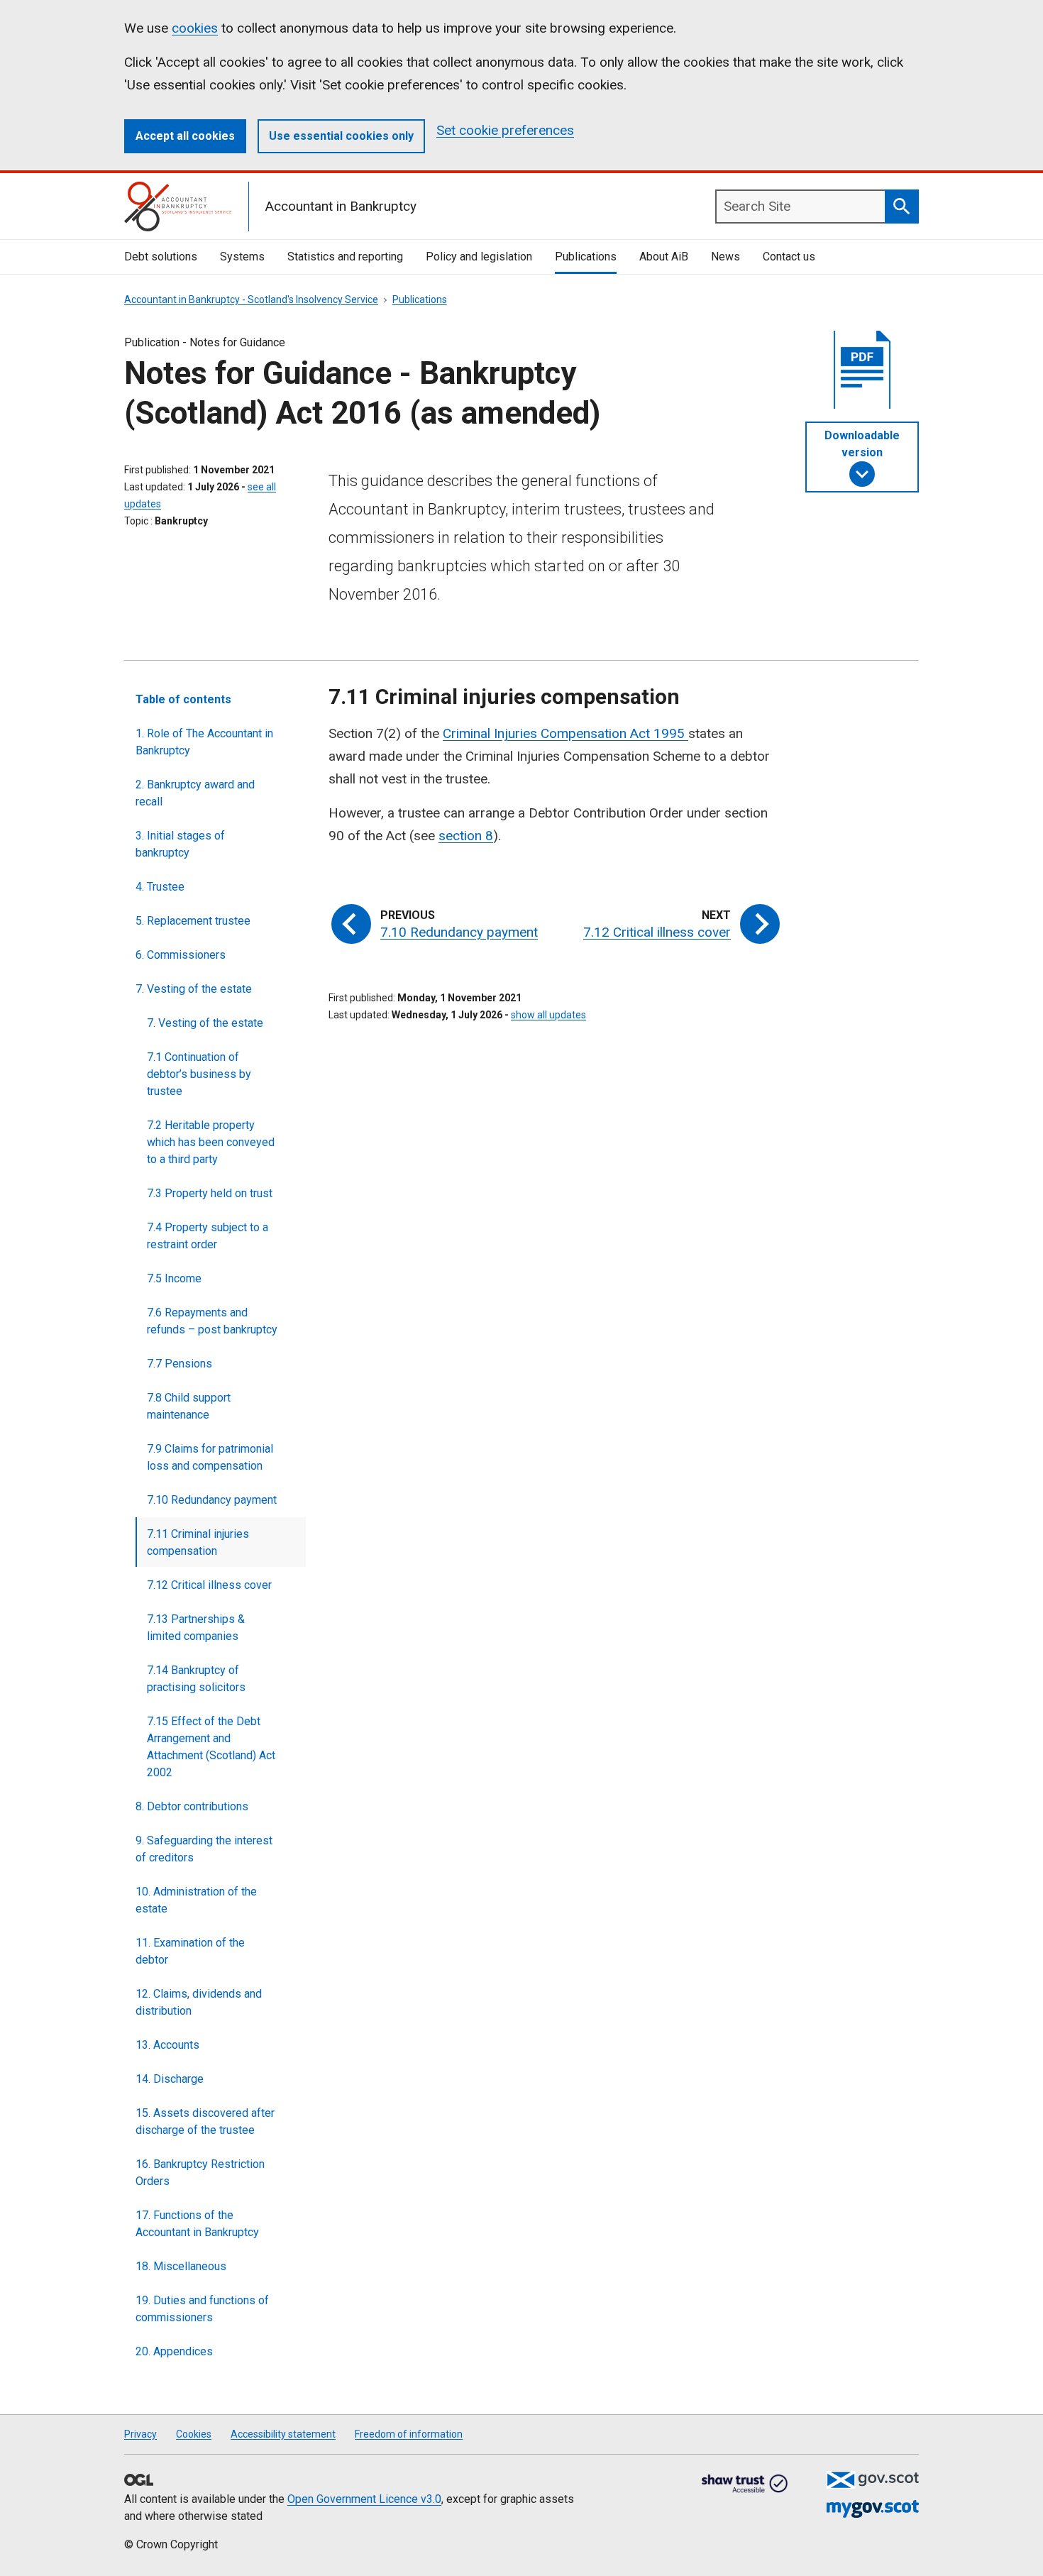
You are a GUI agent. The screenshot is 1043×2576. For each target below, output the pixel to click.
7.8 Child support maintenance (189, 1406)
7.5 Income (174, 1278)
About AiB (664, 257)
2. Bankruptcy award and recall (195, 793)
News (725, 257)
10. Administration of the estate (196, 1900)
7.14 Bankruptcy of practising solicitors (196, 1679)
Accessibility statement (283, 2434)
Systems (242, 257)
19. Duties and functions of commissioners (202, 2309)
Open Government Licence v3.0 (364, 2499)
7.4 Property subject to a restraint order (208, 1236)
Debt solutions (161, 257)
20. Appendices (174, 2351)
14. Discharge (170, 2079)
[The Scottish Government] (873, 2480)
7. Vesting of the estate (194, 989)
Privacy (140, 2434)
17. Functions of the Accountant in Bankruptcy (197, 2224)
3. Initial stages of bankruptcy (180, 844)
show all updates (548, 1015)
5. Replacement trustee (193, 921)
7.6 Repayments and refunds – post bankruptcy (212, 1321)
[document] (862, 373)
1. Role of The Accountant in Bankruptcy (204, 742)
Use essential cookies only (341, 136)
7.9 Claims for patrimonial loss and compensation (210, 1457)
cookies (195, 28)
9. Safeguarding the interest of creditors (204, 1849)
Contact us (789, 257)
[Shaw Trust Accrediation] (745, 2484)
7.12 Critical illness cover (209, 1585)
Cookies (194, 2434)
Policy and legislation (479, 257)
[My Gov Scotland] (873, 2509)
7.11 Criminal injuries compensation (198, 1542)
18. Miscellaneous (181, 2266)
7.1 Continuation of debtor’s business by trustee (199, 1074)
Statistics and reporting (345, 257)
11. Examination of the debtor (190, 1951)
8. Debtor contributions (192, 1806)
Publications (586, 257)
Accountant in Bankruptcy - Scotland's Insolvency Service (251, 299)
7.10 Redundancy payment (212, 1500)
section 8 (466, 836)
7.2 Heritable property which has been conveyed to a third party (211, 1142)
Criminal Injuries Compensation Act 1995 (565, 733)
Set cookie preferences (505, 130)
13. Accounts (167, 2045)
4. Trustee (160, 887)
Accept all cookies (185, 136)
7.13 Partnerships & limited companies (196, 1628)
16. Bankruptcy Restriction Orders (200, 2173)
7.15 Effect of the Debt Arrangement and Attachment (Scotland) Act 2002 (211, 1747)
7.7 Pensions (180, 1364)
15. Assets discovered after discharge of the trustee (205, 2121)
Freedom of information (409, 2434)
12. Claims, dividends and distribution (199, 2002)
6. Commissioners (181, 955)
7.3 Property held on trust (210, 1193)
